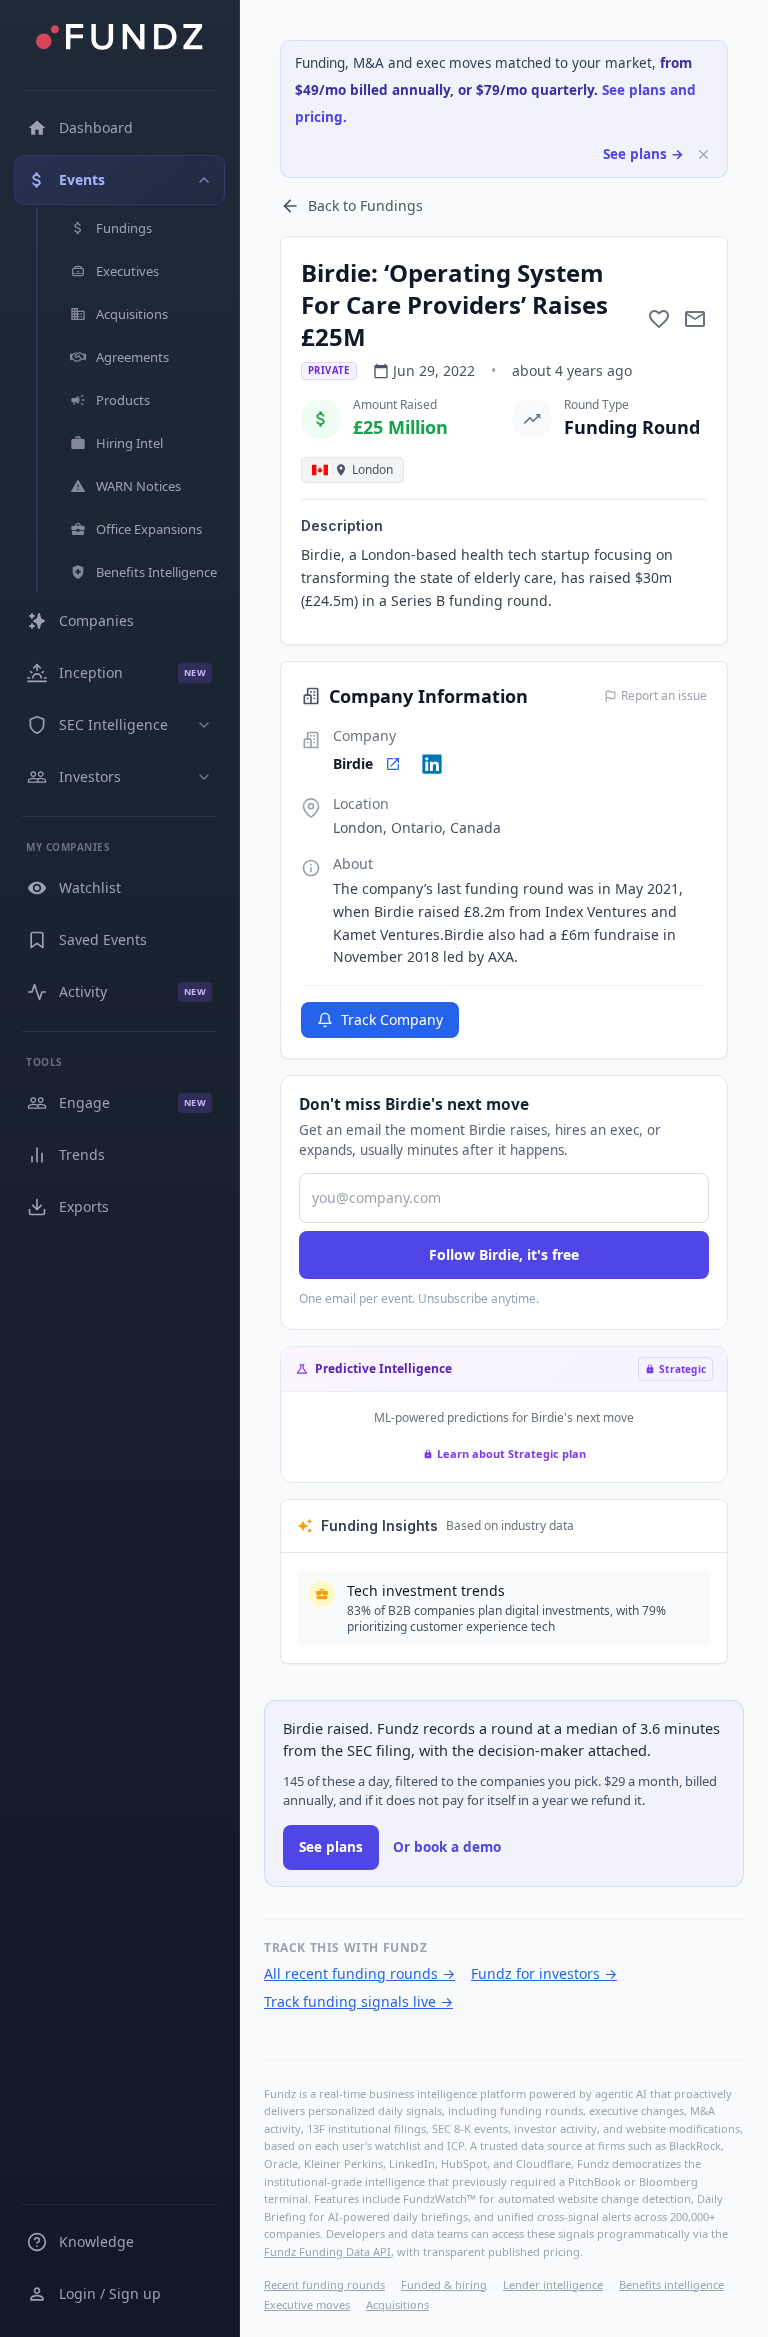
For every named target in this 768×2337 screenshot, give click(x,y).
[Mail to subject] (695, 319)
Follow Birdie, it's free (504, 1254)
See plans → (643, 154)
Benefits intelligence (671, 2284)
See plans (331, 1847)
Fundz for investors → (544, 1973)
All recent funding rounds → (359, 1973)
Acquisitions (397, 2304)
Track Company (392, 1019)
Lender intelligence (553, 2284)
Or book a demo (447, 1847)
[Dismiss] (703, 154)
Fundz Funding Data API (327, 2251)
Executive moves (307, 2304)
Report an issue (664, 696)
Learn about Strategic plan (511, 1453)
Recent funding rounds (324, 2284)
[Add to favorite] (659, 319)
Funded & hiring (444, 2284)
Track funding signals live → (358, 2001)
